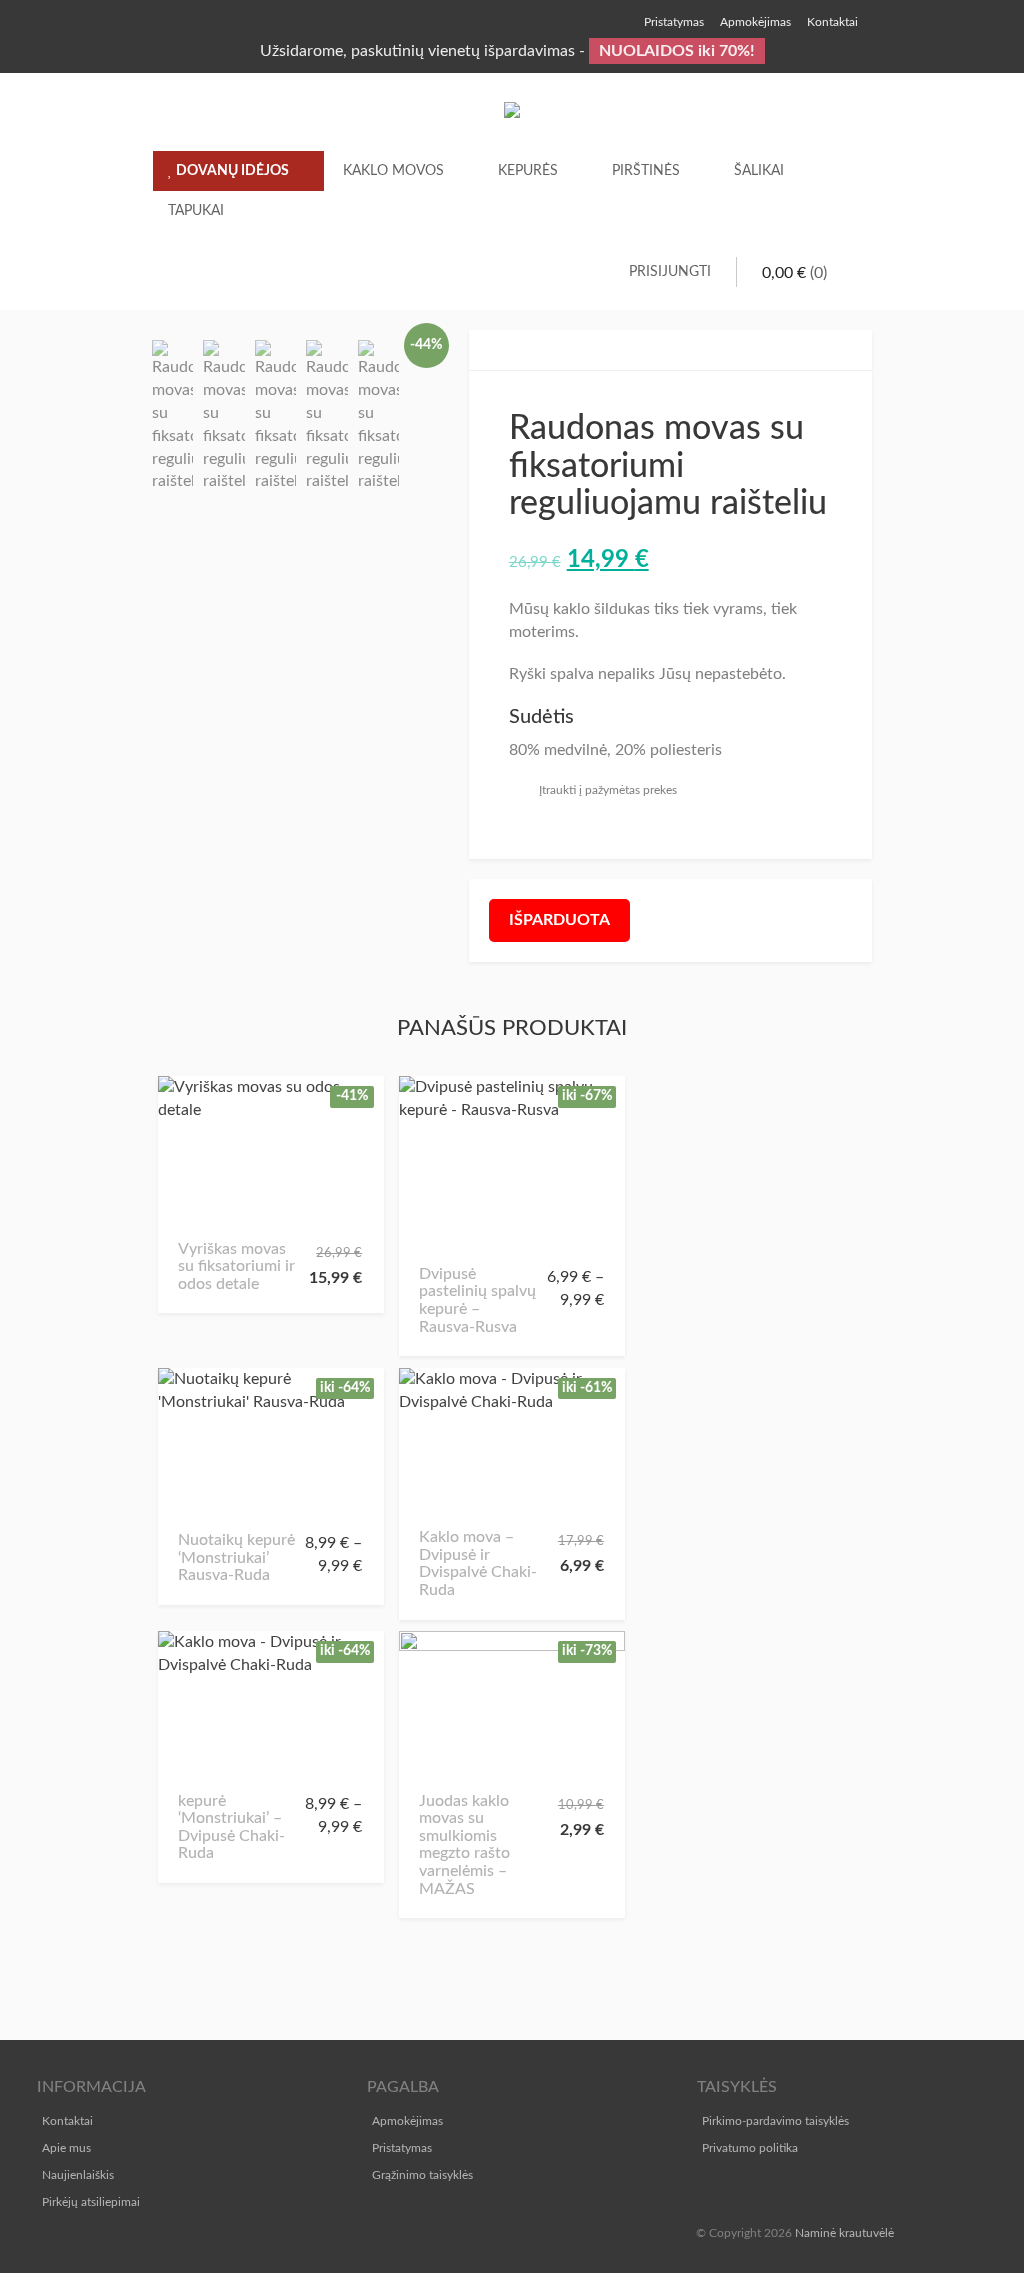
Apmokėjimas (407, 2121)
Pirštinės (646, 171)
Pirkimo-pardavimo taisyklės (775, 2121)
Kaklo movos (393, 171)
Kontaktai (67, 2121)
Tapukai (196, 211)
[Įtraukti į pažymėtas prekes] (200, 1211)
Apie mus (66, 2148)
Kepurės (528, 171)
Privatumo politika (750, 2148)
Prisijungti (670, 272)
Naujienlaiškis (78, 2175)
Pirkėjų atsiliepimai (91, 2202)
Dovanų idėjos (231, 171)
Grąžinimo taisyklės (422, 2175)
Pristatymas (402, 2148)
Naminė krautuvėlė (844, 2233)
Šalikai (759, 171)
